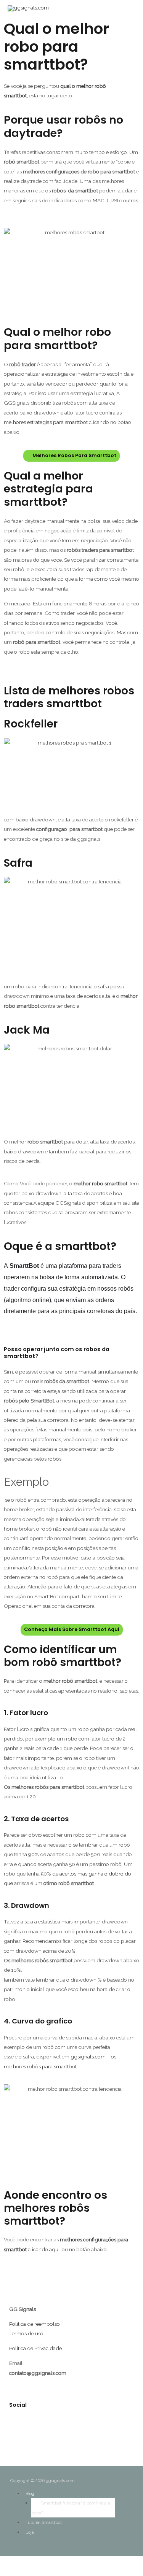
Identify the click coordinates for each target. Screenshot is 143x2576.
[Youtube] (19, 2428)
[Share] (11, 2563)
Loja (30, 2532)
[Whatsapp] (77, 2428)
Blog (30, 2494)
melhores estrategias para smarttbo (45, 422)
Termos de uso (26, 2333)
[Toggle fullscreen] (19, 2563)
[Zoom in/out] (27, 2563)
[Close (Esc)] (3, 2563)
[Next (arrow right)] (11, 2573)
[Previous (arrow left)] (3, 2573)
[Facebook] (107, 2428)
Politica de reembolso (35, 2324)
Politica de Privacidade (35, 2348)
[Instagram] (48, 2428)
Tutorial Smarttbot (44, 2523)
